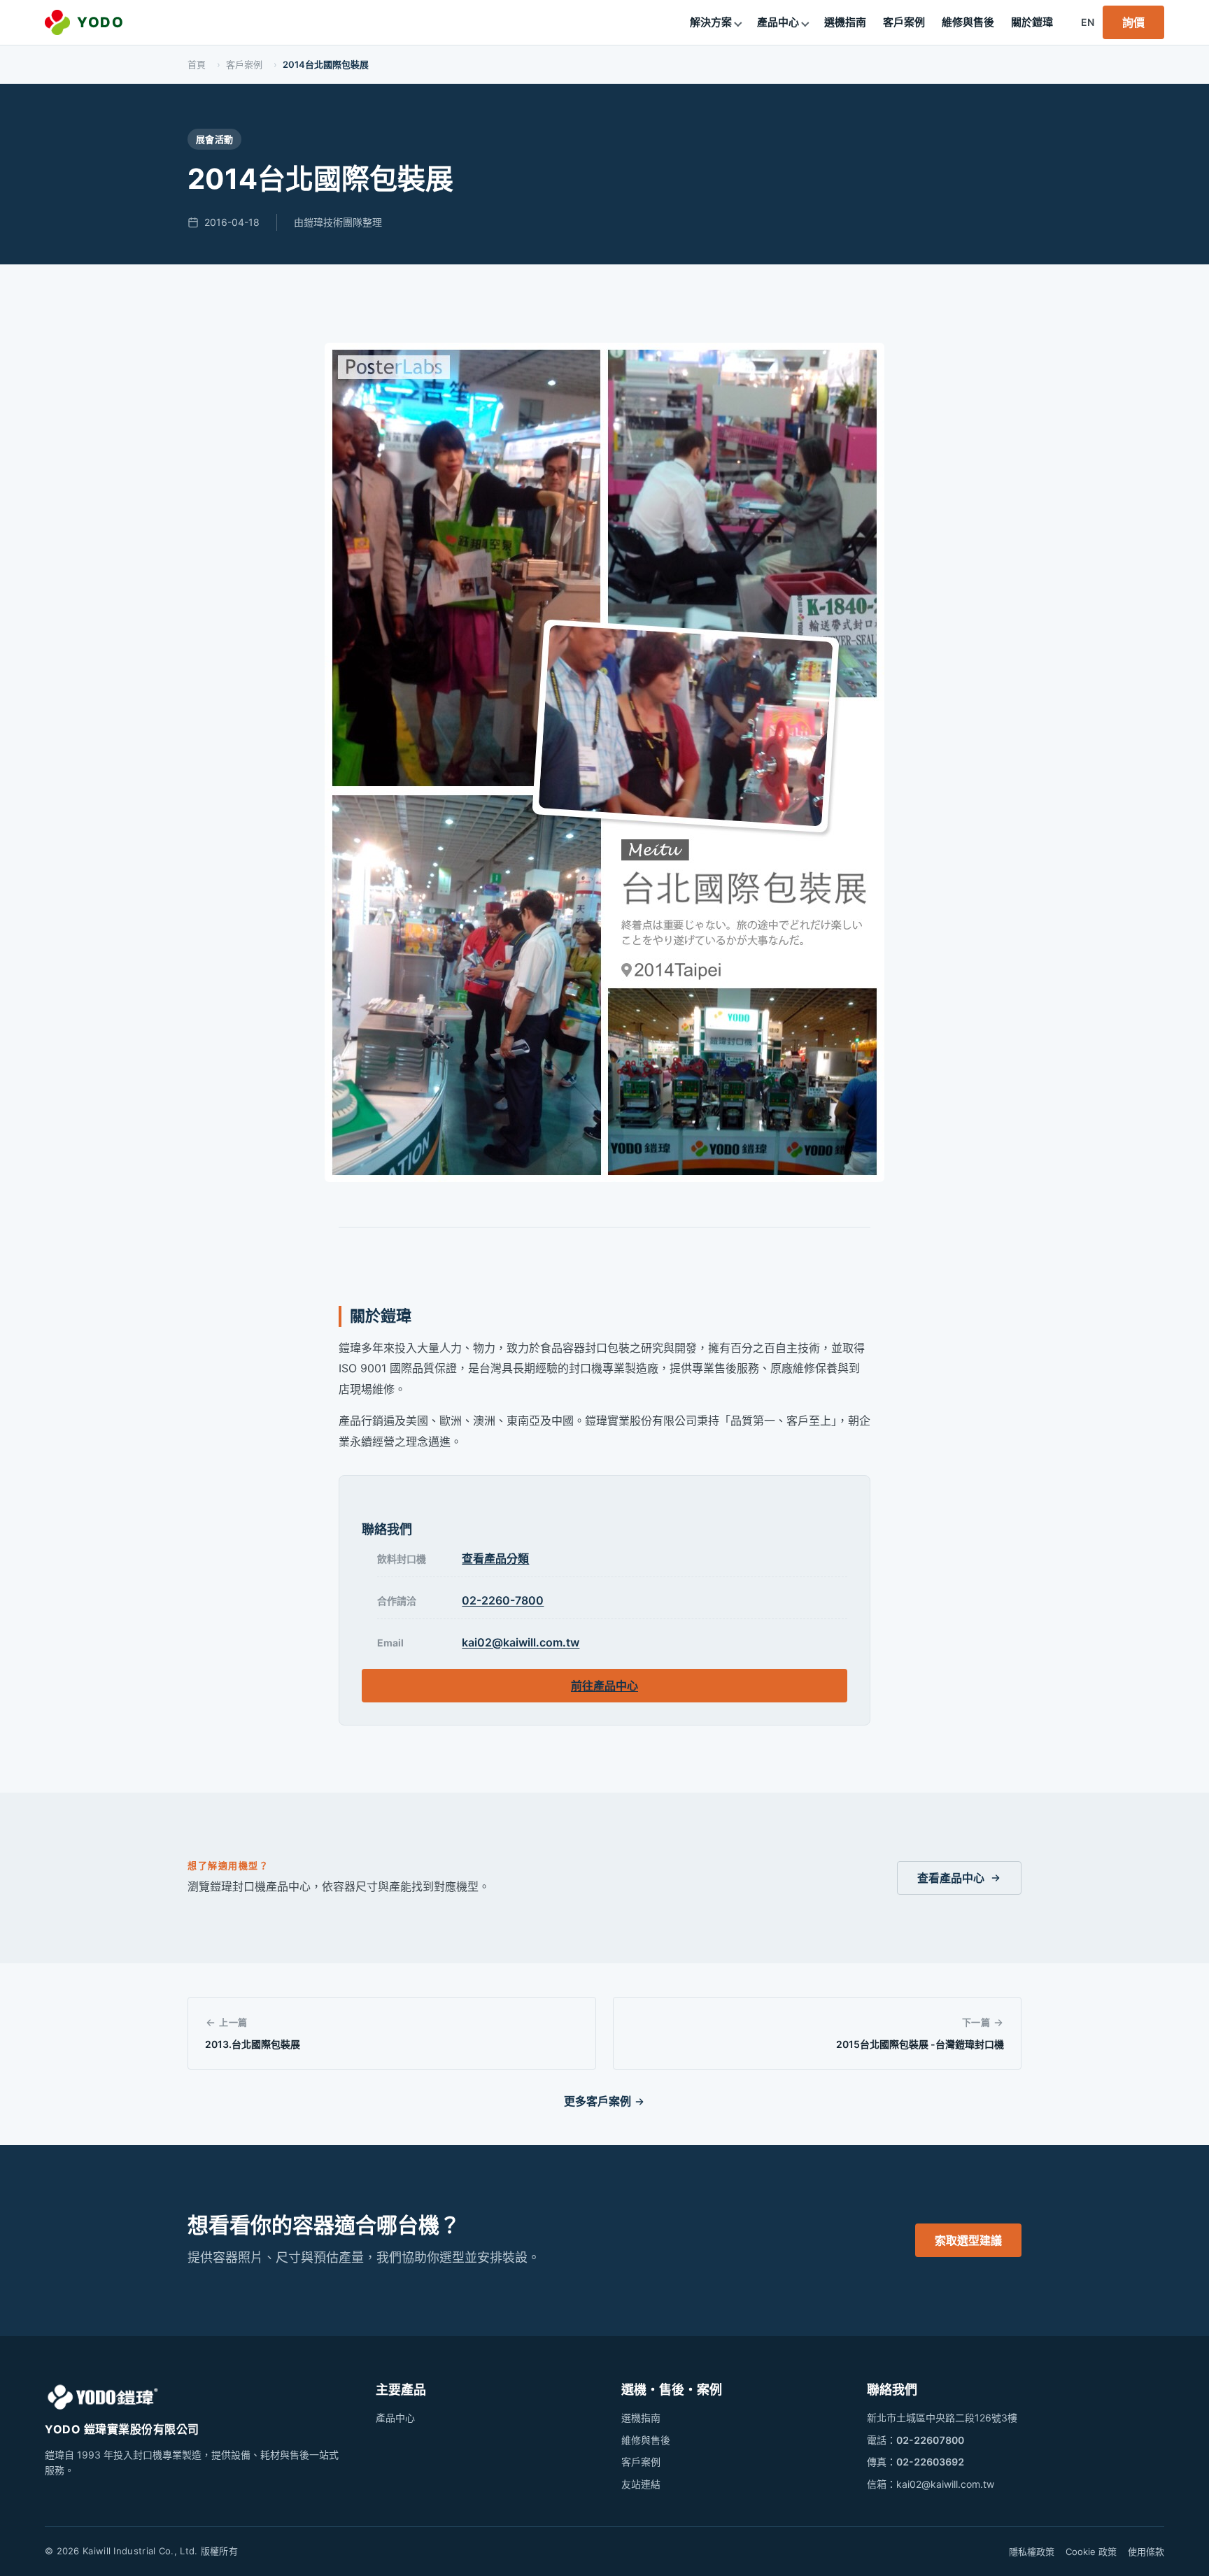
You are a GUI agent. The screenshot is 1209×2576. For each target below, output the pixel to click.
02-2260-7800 (503, 1600)
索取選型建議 (968, 2240)
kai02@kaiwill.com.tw (521, 1642)
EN (1088, 22)
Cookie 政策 (1091, 2552)
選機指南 (845, 22)
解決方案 (711, 22)
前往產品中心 (604, 1686)
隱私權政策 (1032, 2552)
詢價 (1133, 22)
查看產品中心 (951, 1878)
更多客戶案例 (598, 2101)
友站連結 (641, 2484)
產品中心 (778, 22)
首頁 (197, 64)
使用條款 (1146, 2552)
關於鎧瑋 (1032, 22)
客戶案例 (904, 22)
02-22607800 (930, 2440)
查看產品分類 (495, 1558)
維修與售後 (968, 22)
